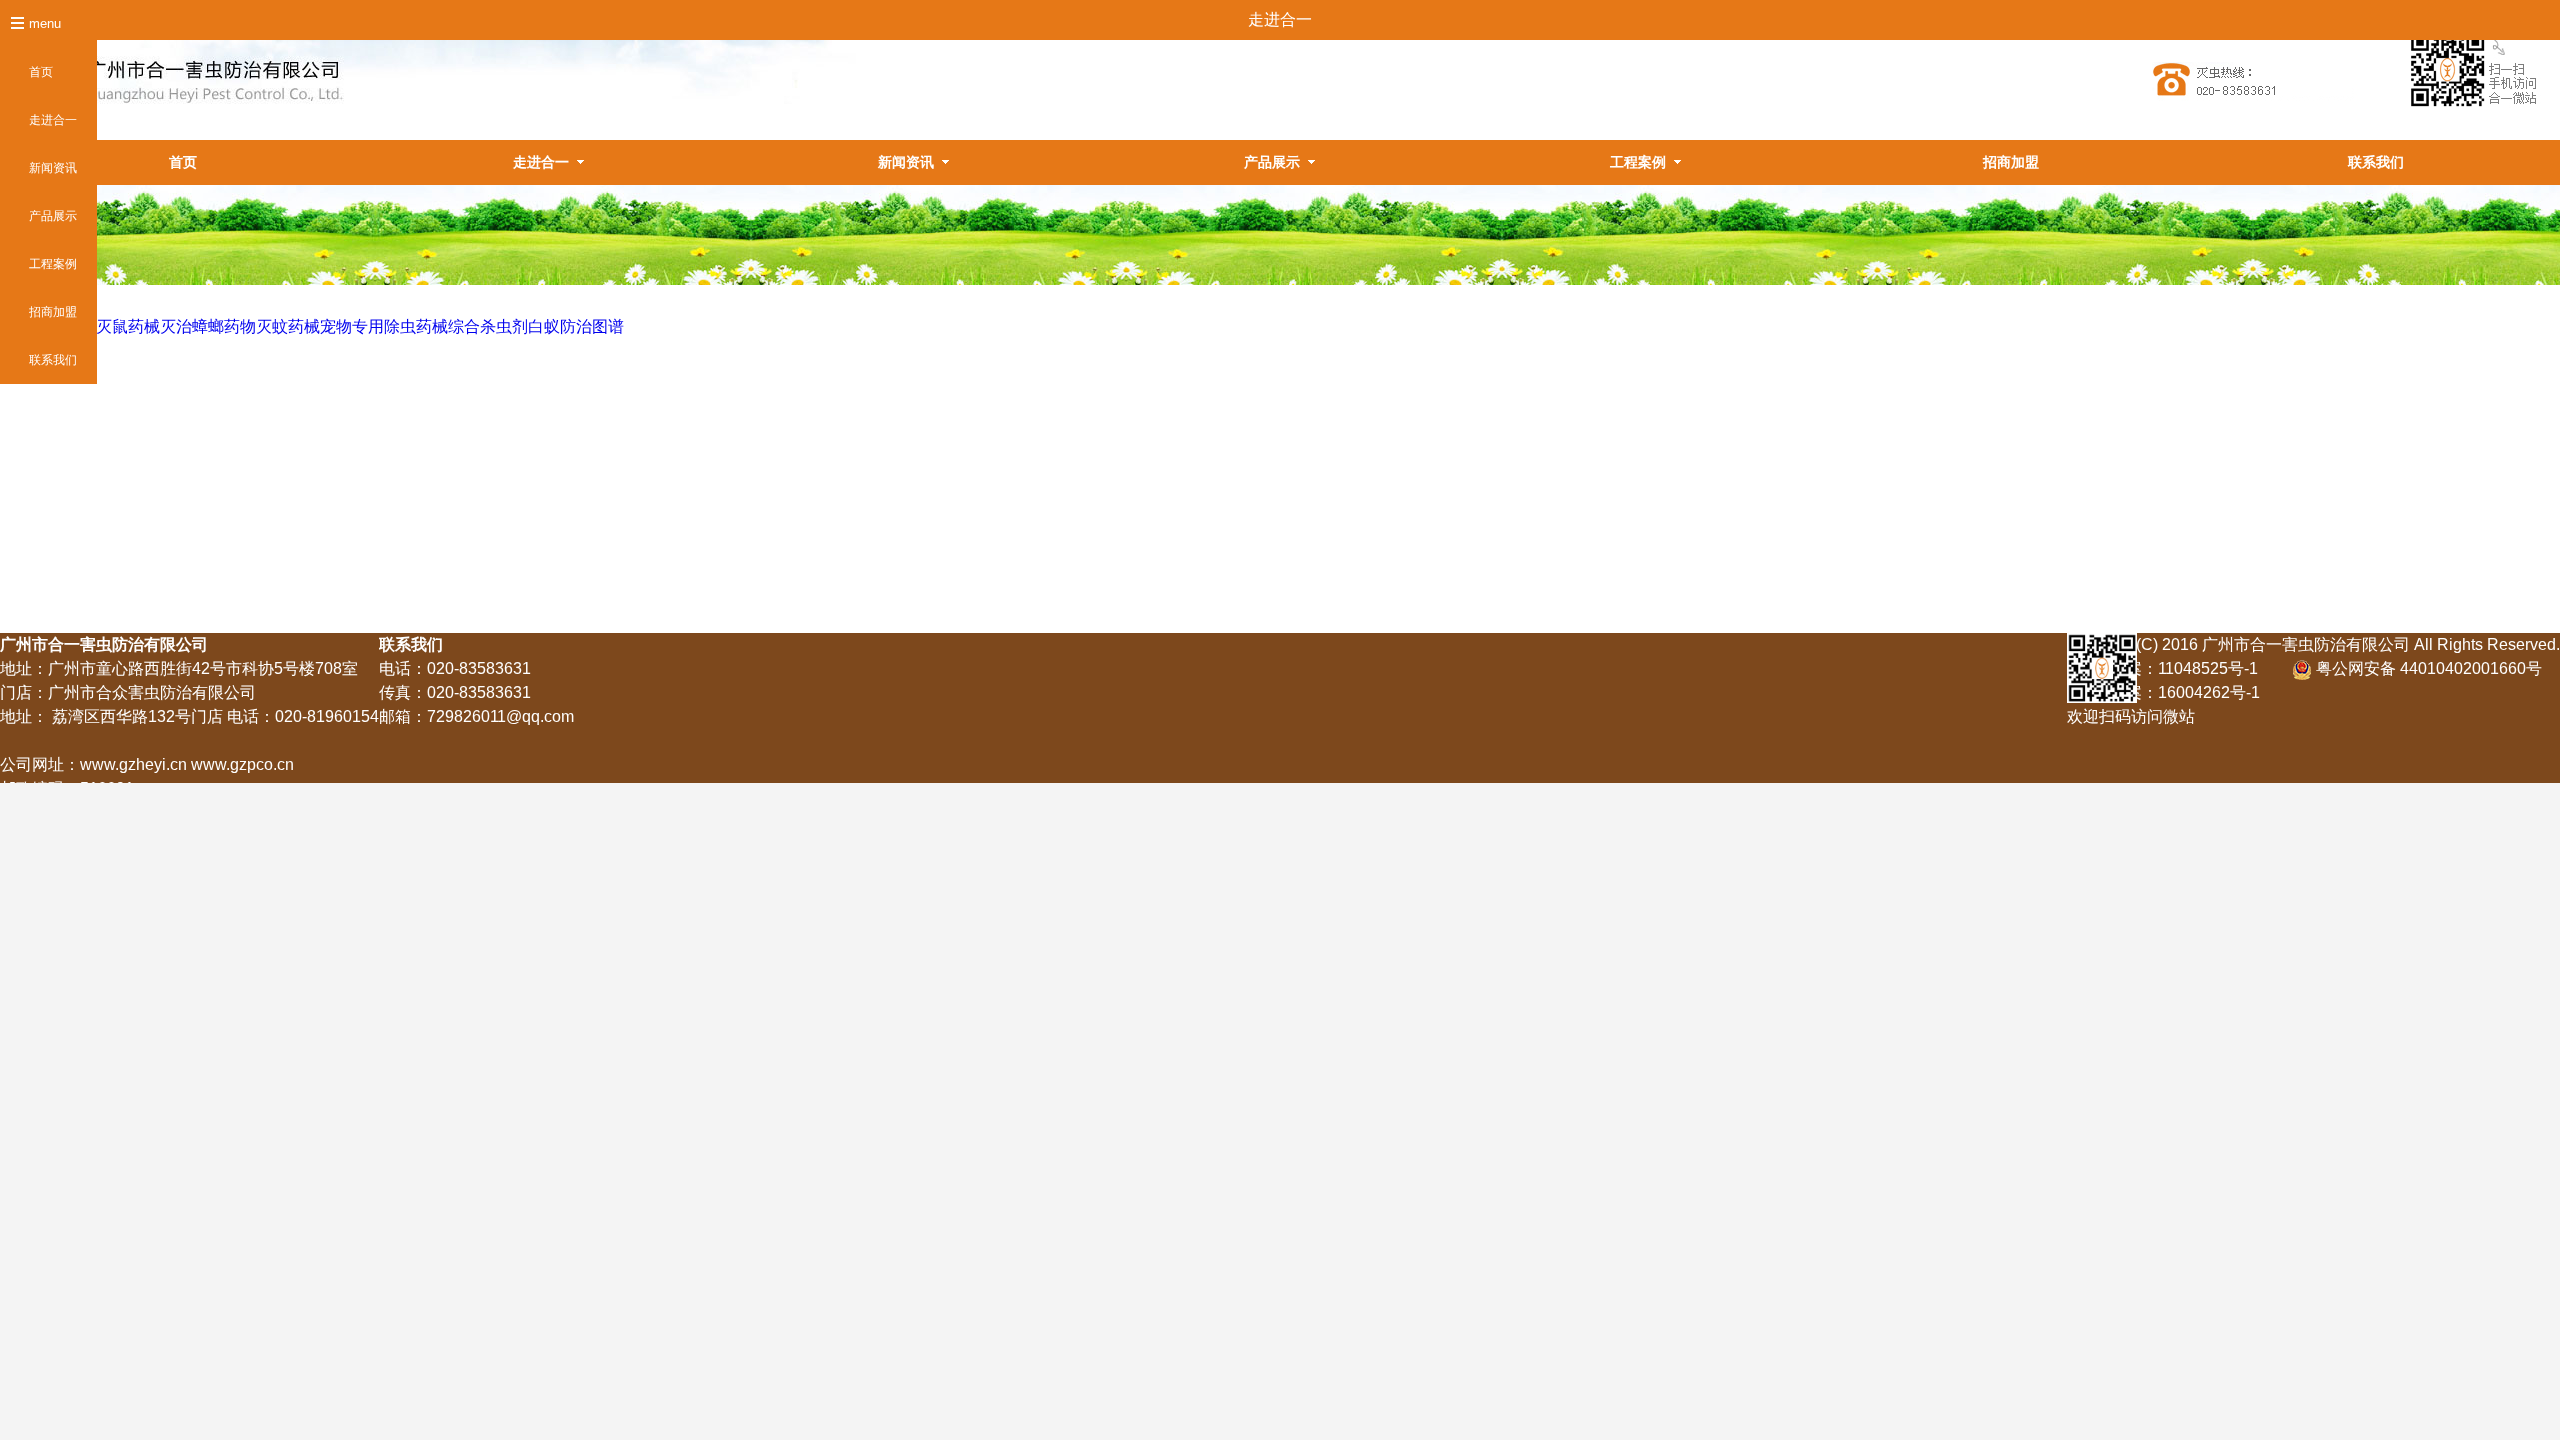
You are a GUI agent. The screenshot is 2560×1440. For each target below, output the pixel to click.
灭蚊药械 (288, 326)
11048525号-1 (2208, 668)
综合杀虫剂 (488, 326)
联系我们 (53, 360)
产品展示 (53, 216)
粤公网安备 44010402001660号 (2427, 668)
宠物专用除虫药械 (384, 326)
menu (45, 23)
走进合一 (53, 120)
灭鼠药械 (128, 326)
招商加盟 (53, 312)
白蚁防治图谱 (576, 326)
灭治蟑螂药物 (208, 326)
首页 (41, 72)
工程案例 (53, 264)
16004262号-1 (2209, 692)
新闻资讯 (53, 168)
